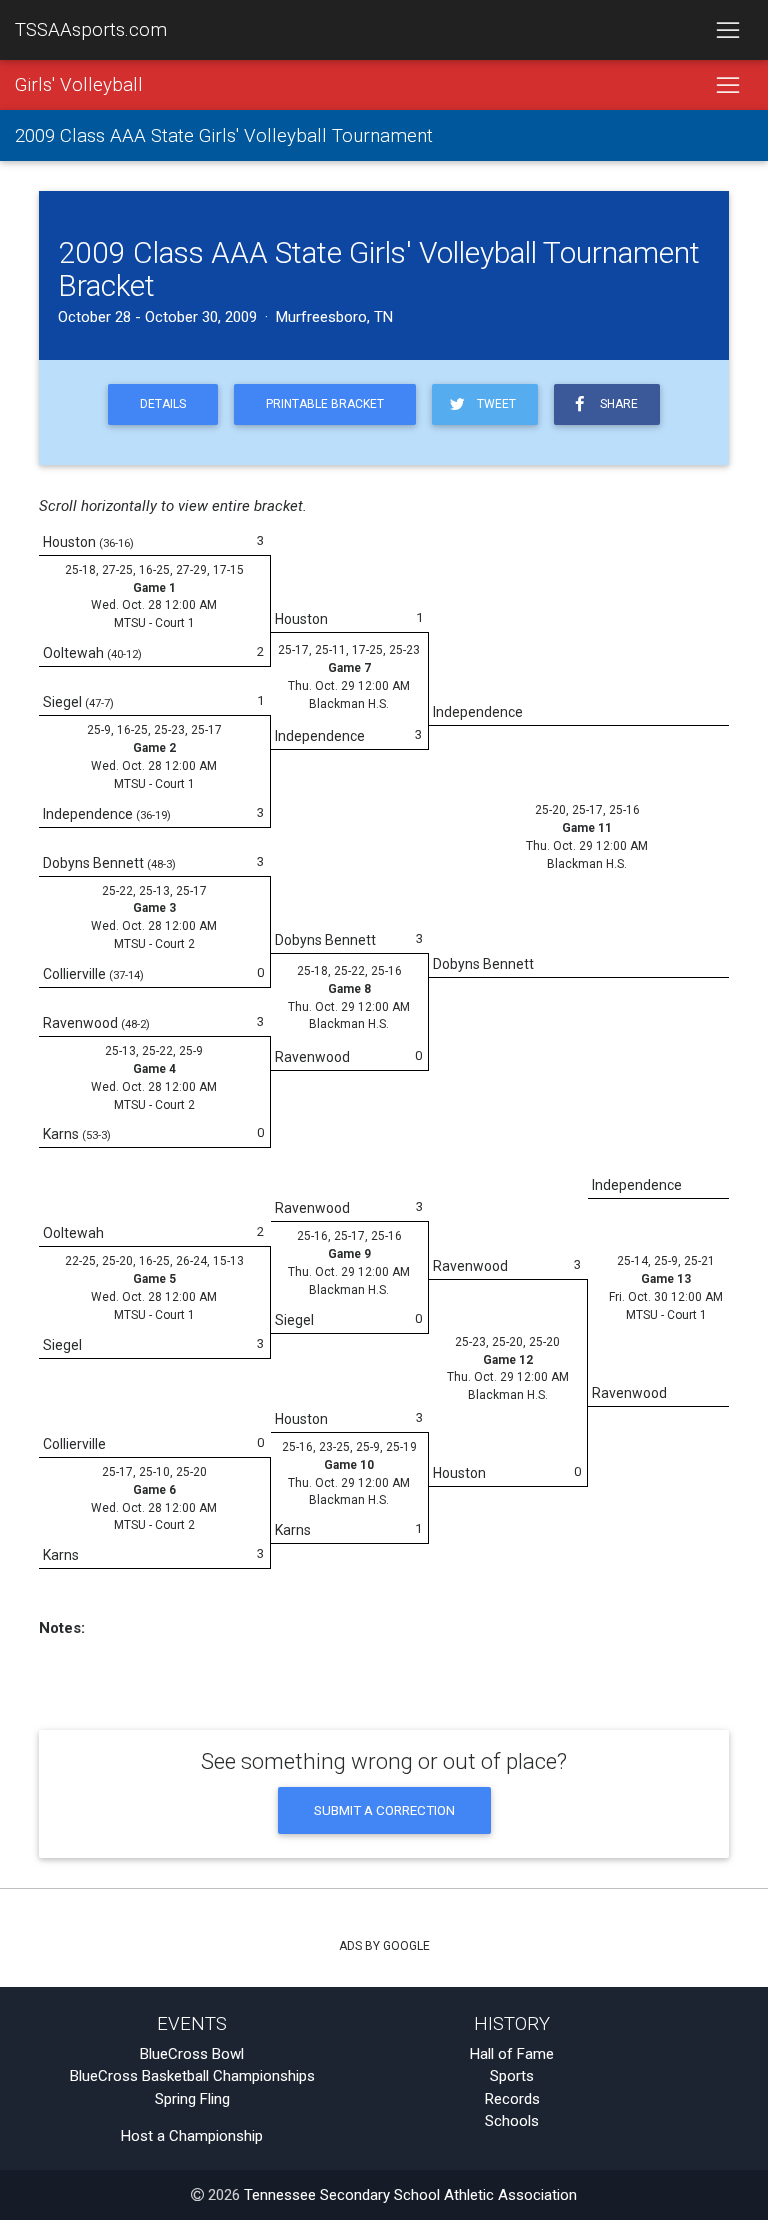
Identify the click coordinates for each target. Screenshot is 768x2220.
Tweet (493, 404)
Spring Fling (192, 2099)
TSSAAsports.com (91, 30)
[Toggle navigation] (727, 30)
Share (616, 404)
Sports (512, 2076)
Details (163, 404)
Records (512, 2099)
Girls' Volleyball (79, 85)
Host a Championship (192, 2136)
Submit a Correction (384, 1810)
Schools (512, 2121)
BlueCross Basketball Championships (192, 2076)
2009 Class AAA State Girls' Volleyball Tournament (224, 136)
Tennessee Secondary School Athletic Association (410, 2195)
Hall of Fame (512, 2054)
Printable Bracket (325, 404)
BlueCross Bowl (192, 2054)
